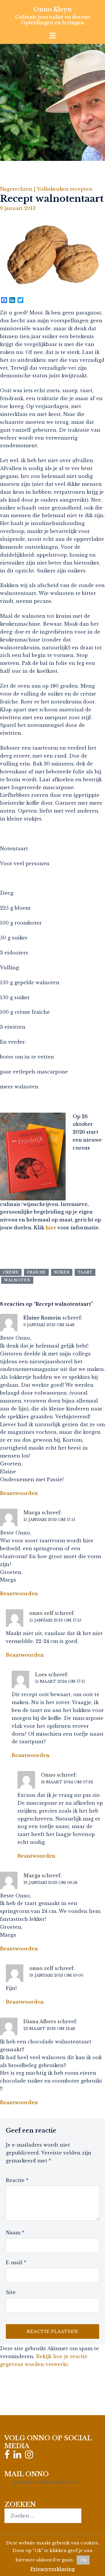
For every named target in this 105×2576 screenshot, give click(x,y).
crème (11, 1272)
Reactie (17, 2180)
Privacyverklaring (52, 2569)
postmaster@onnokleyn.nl (47, 2482)
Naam (15, 2233)
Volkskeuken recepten (65, 189)
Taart (85, 1272)
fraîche (36, 1272)
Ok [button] (83, 2560)
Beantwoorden (19, 1493)
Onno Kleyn (53, 9)
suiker (62, 1272)
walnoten (17, 1280)
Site (11, 2292)
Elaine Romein (42, 1318)
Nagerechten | (18, 189)
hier (51, 1228)
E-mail (16, 2262)
